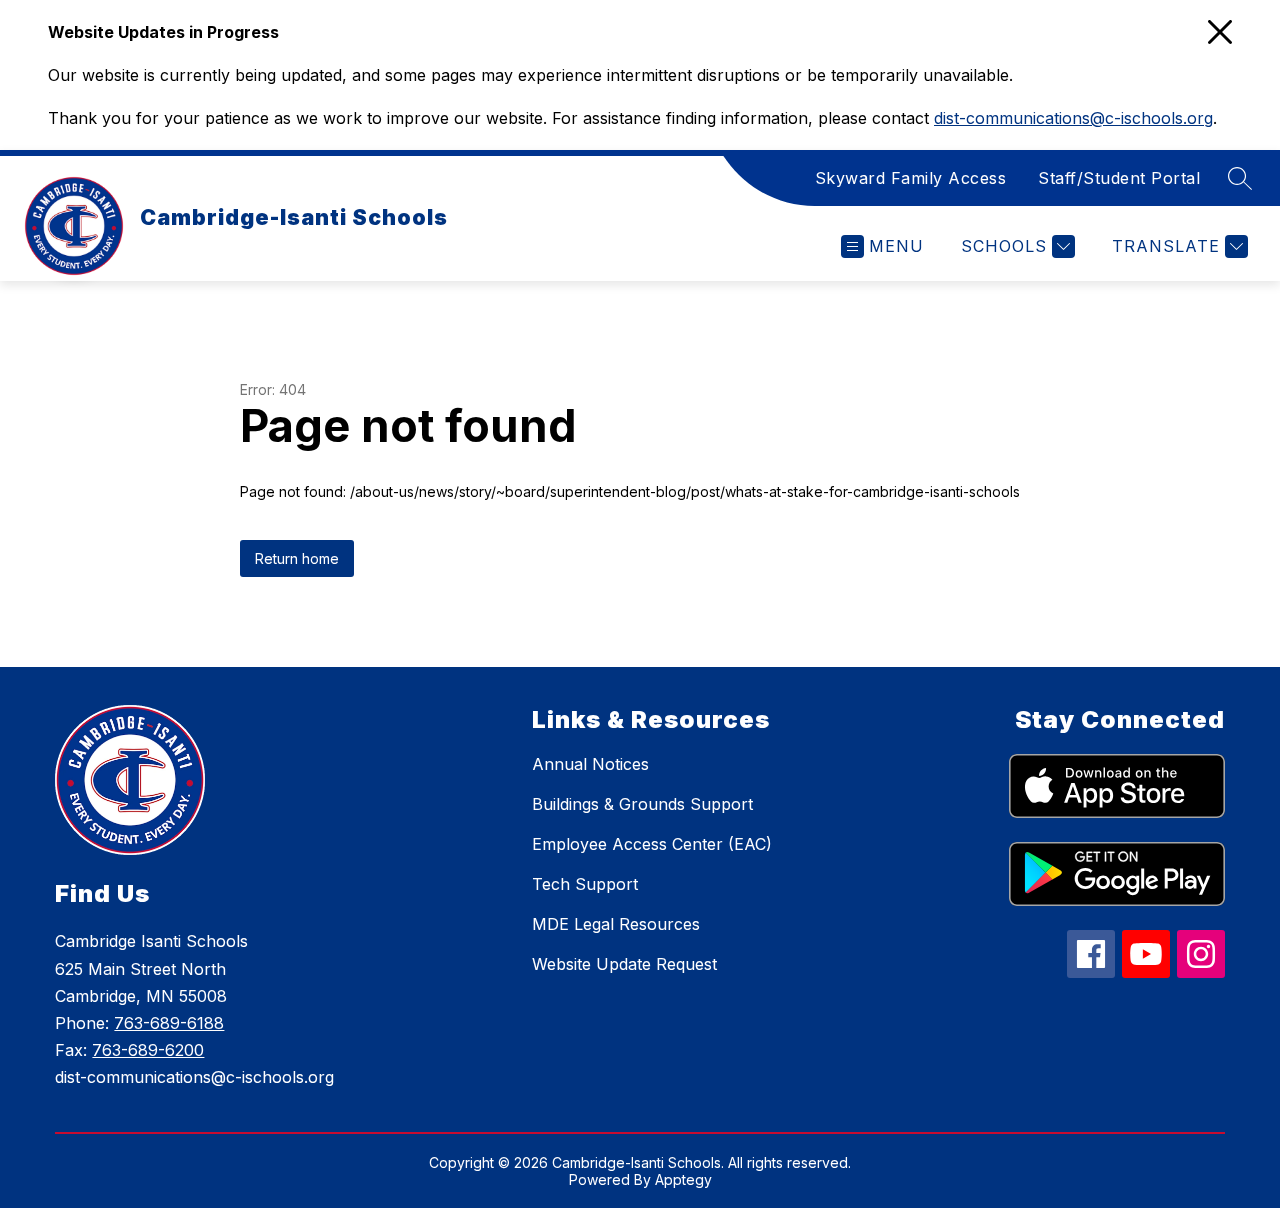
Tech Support (585, 884)
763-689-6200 (148, 1050)
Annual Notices (590, 764)
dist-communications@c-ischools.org (1073, 118)
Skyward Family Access (911, 178)
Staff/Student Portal (1119, 178)
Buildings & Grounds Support (642, 804)
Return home (297, 558)
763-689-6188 (169, 1023)
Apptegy (683, 1179)
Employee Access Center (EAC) (652, 844)
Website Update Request (624, 964)
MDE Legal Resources (616, 924)
